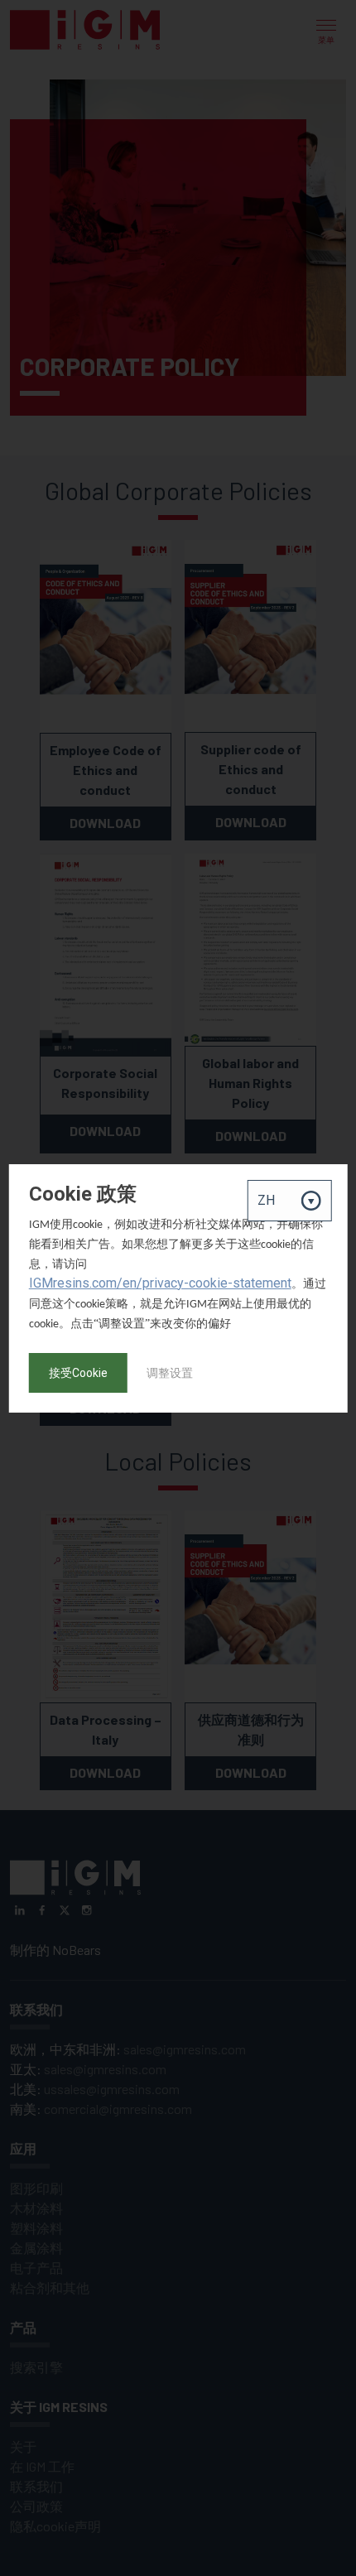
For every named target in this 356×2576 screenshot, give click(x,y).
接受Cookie (78, 1373)
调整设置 (170, 1373)
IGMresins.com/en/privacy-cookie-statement (160, 1283)
